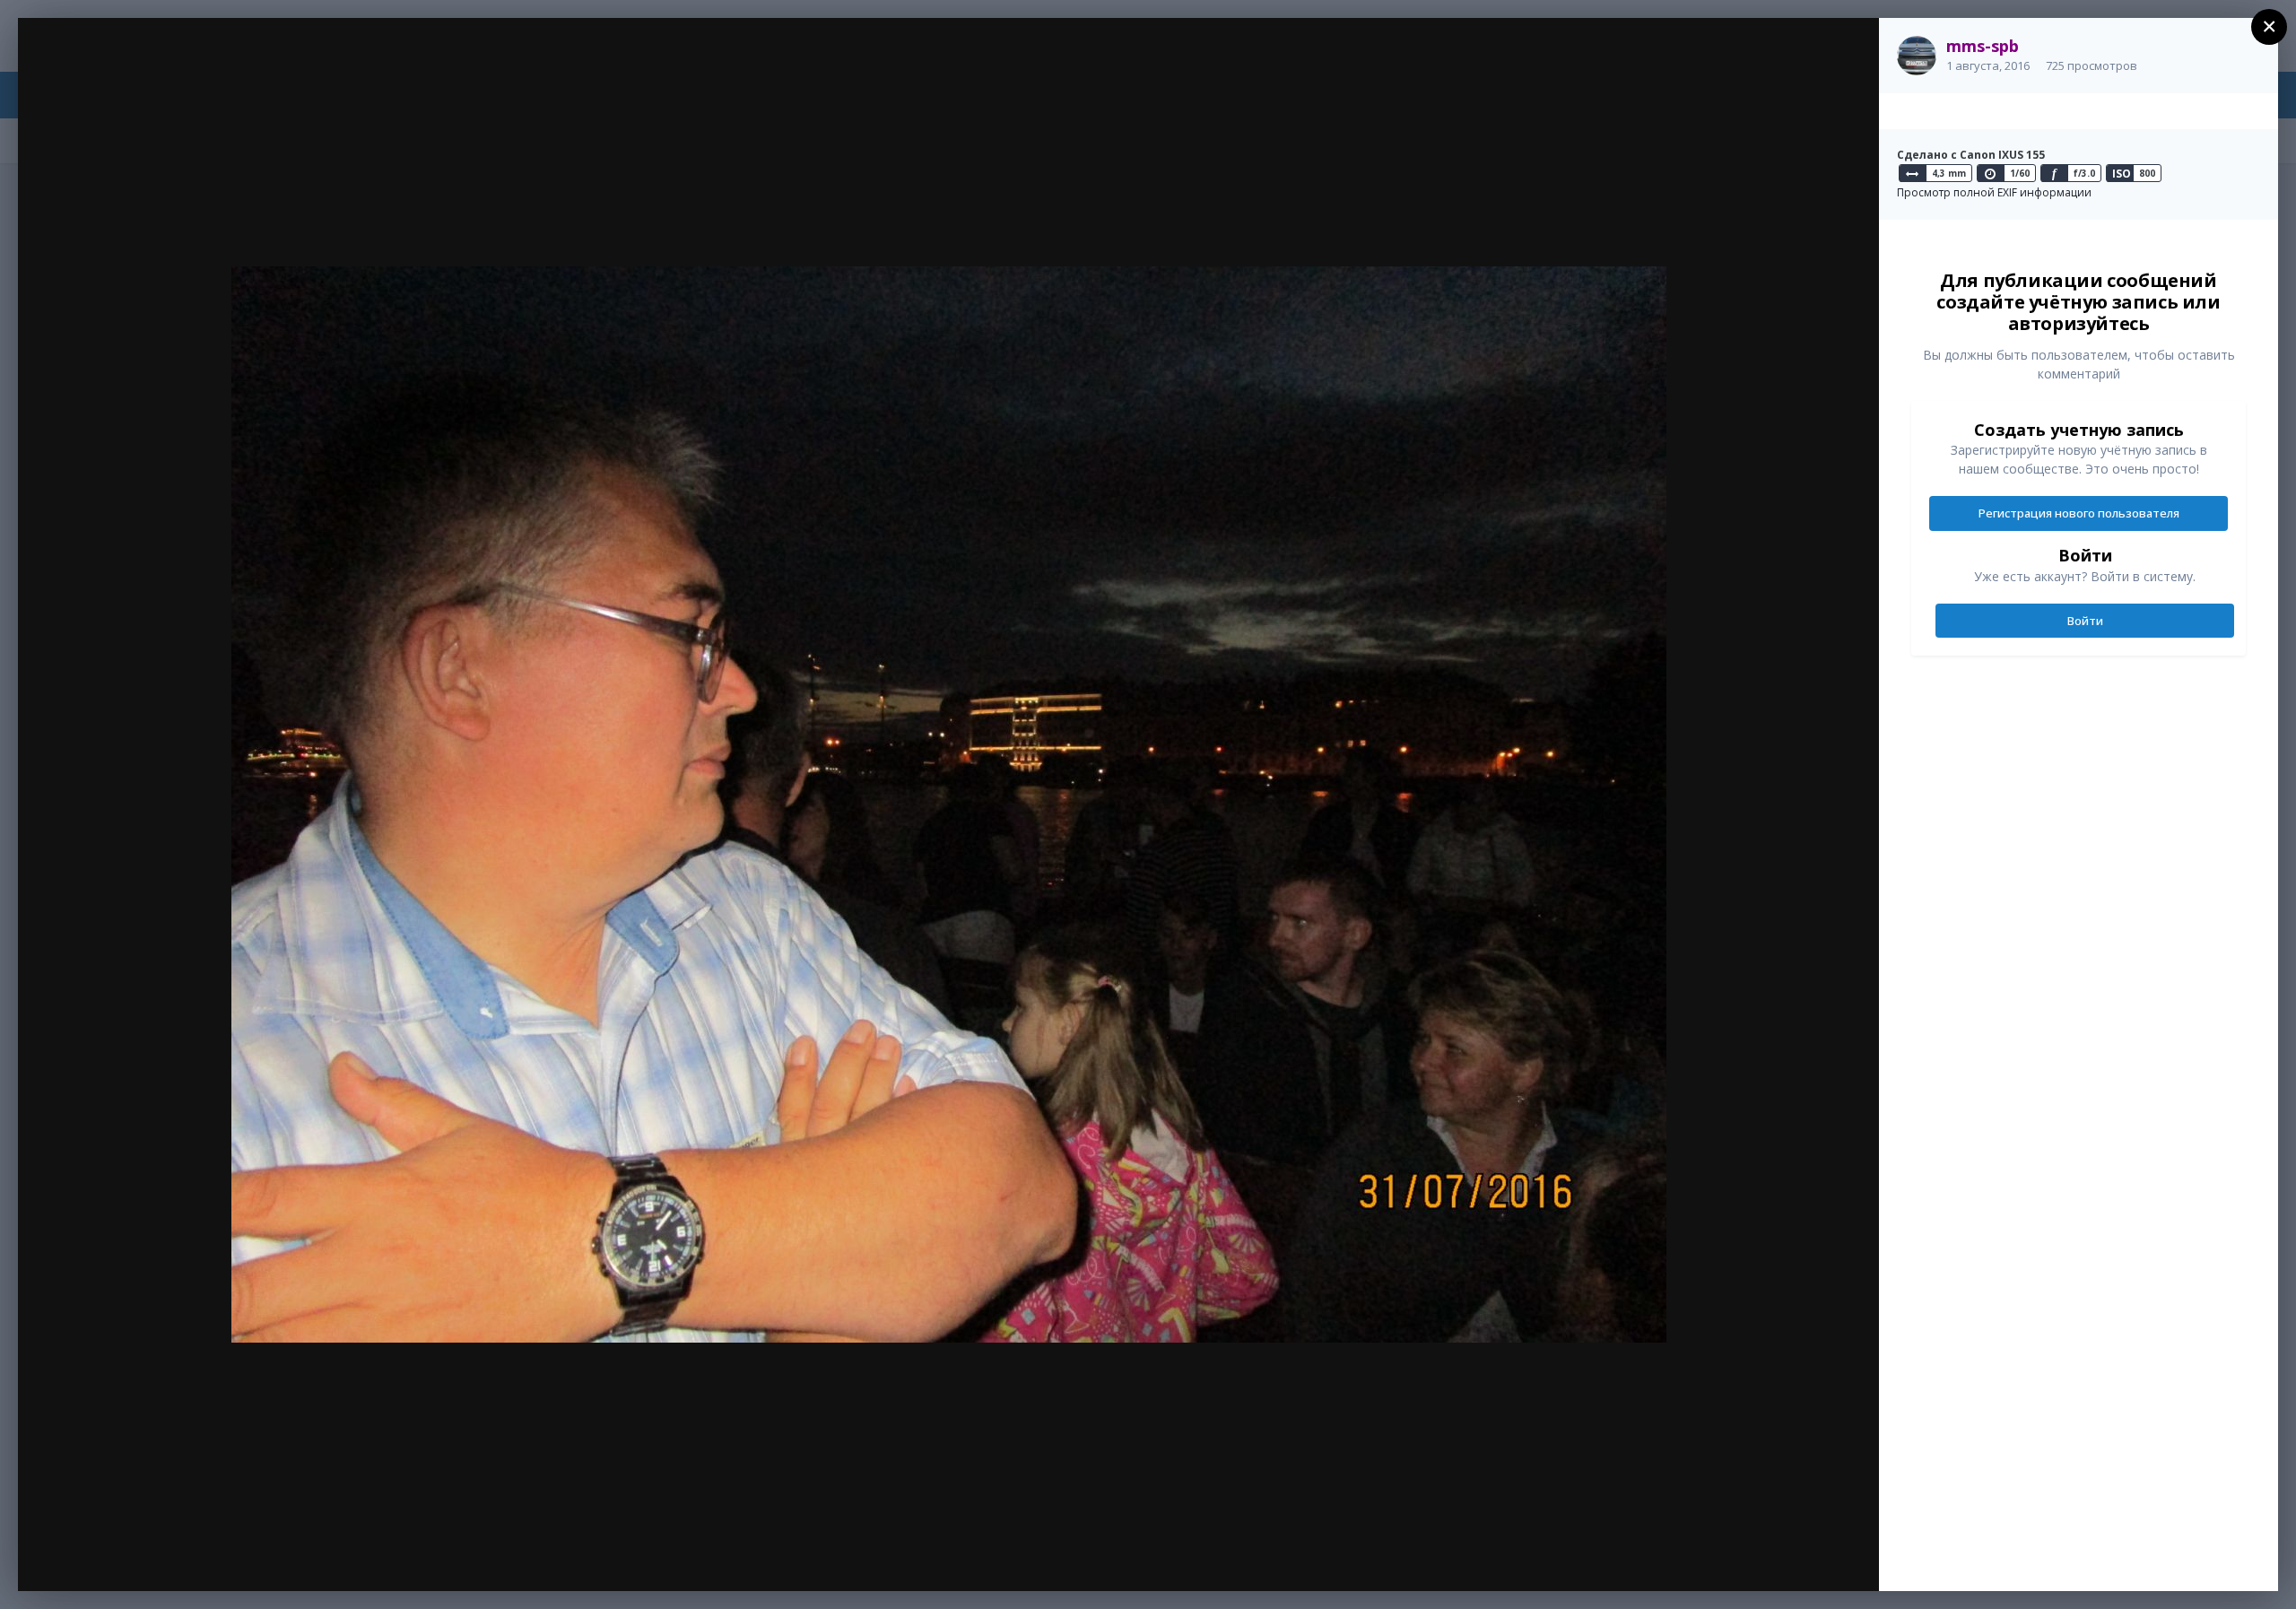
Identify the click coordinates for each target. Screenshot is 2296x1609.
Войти (2085, 621)
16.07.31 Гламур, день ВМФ (185, 65)
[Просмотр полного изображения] (1848, 51)
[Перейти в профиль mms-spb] (1917, 56)
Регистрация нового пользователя (2079, 513)
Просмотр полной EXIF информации (1994, 192)
